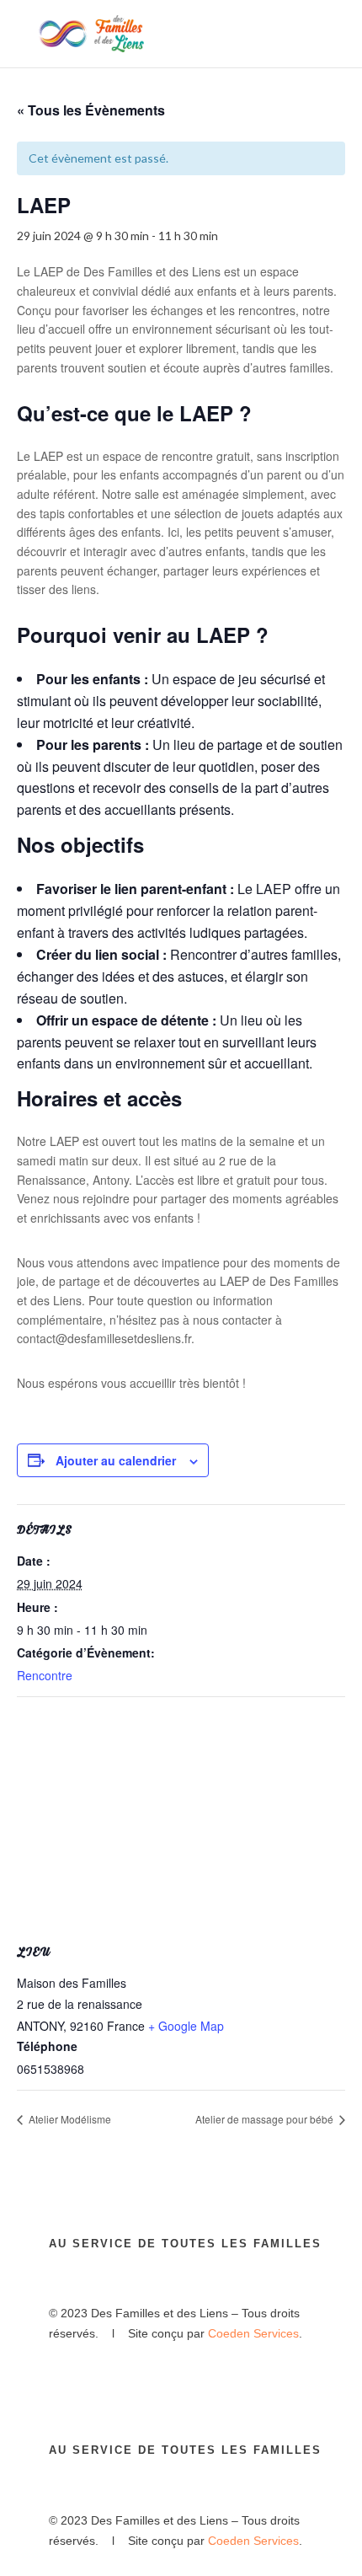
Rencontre (45, 1675)
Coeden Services (253, 2333)
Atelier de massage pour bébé (266, 2119)
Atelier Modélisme (69, 2119)
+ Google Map (186, 2026)
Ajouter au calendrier (116, 1460)
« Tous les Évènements (91, 110)
